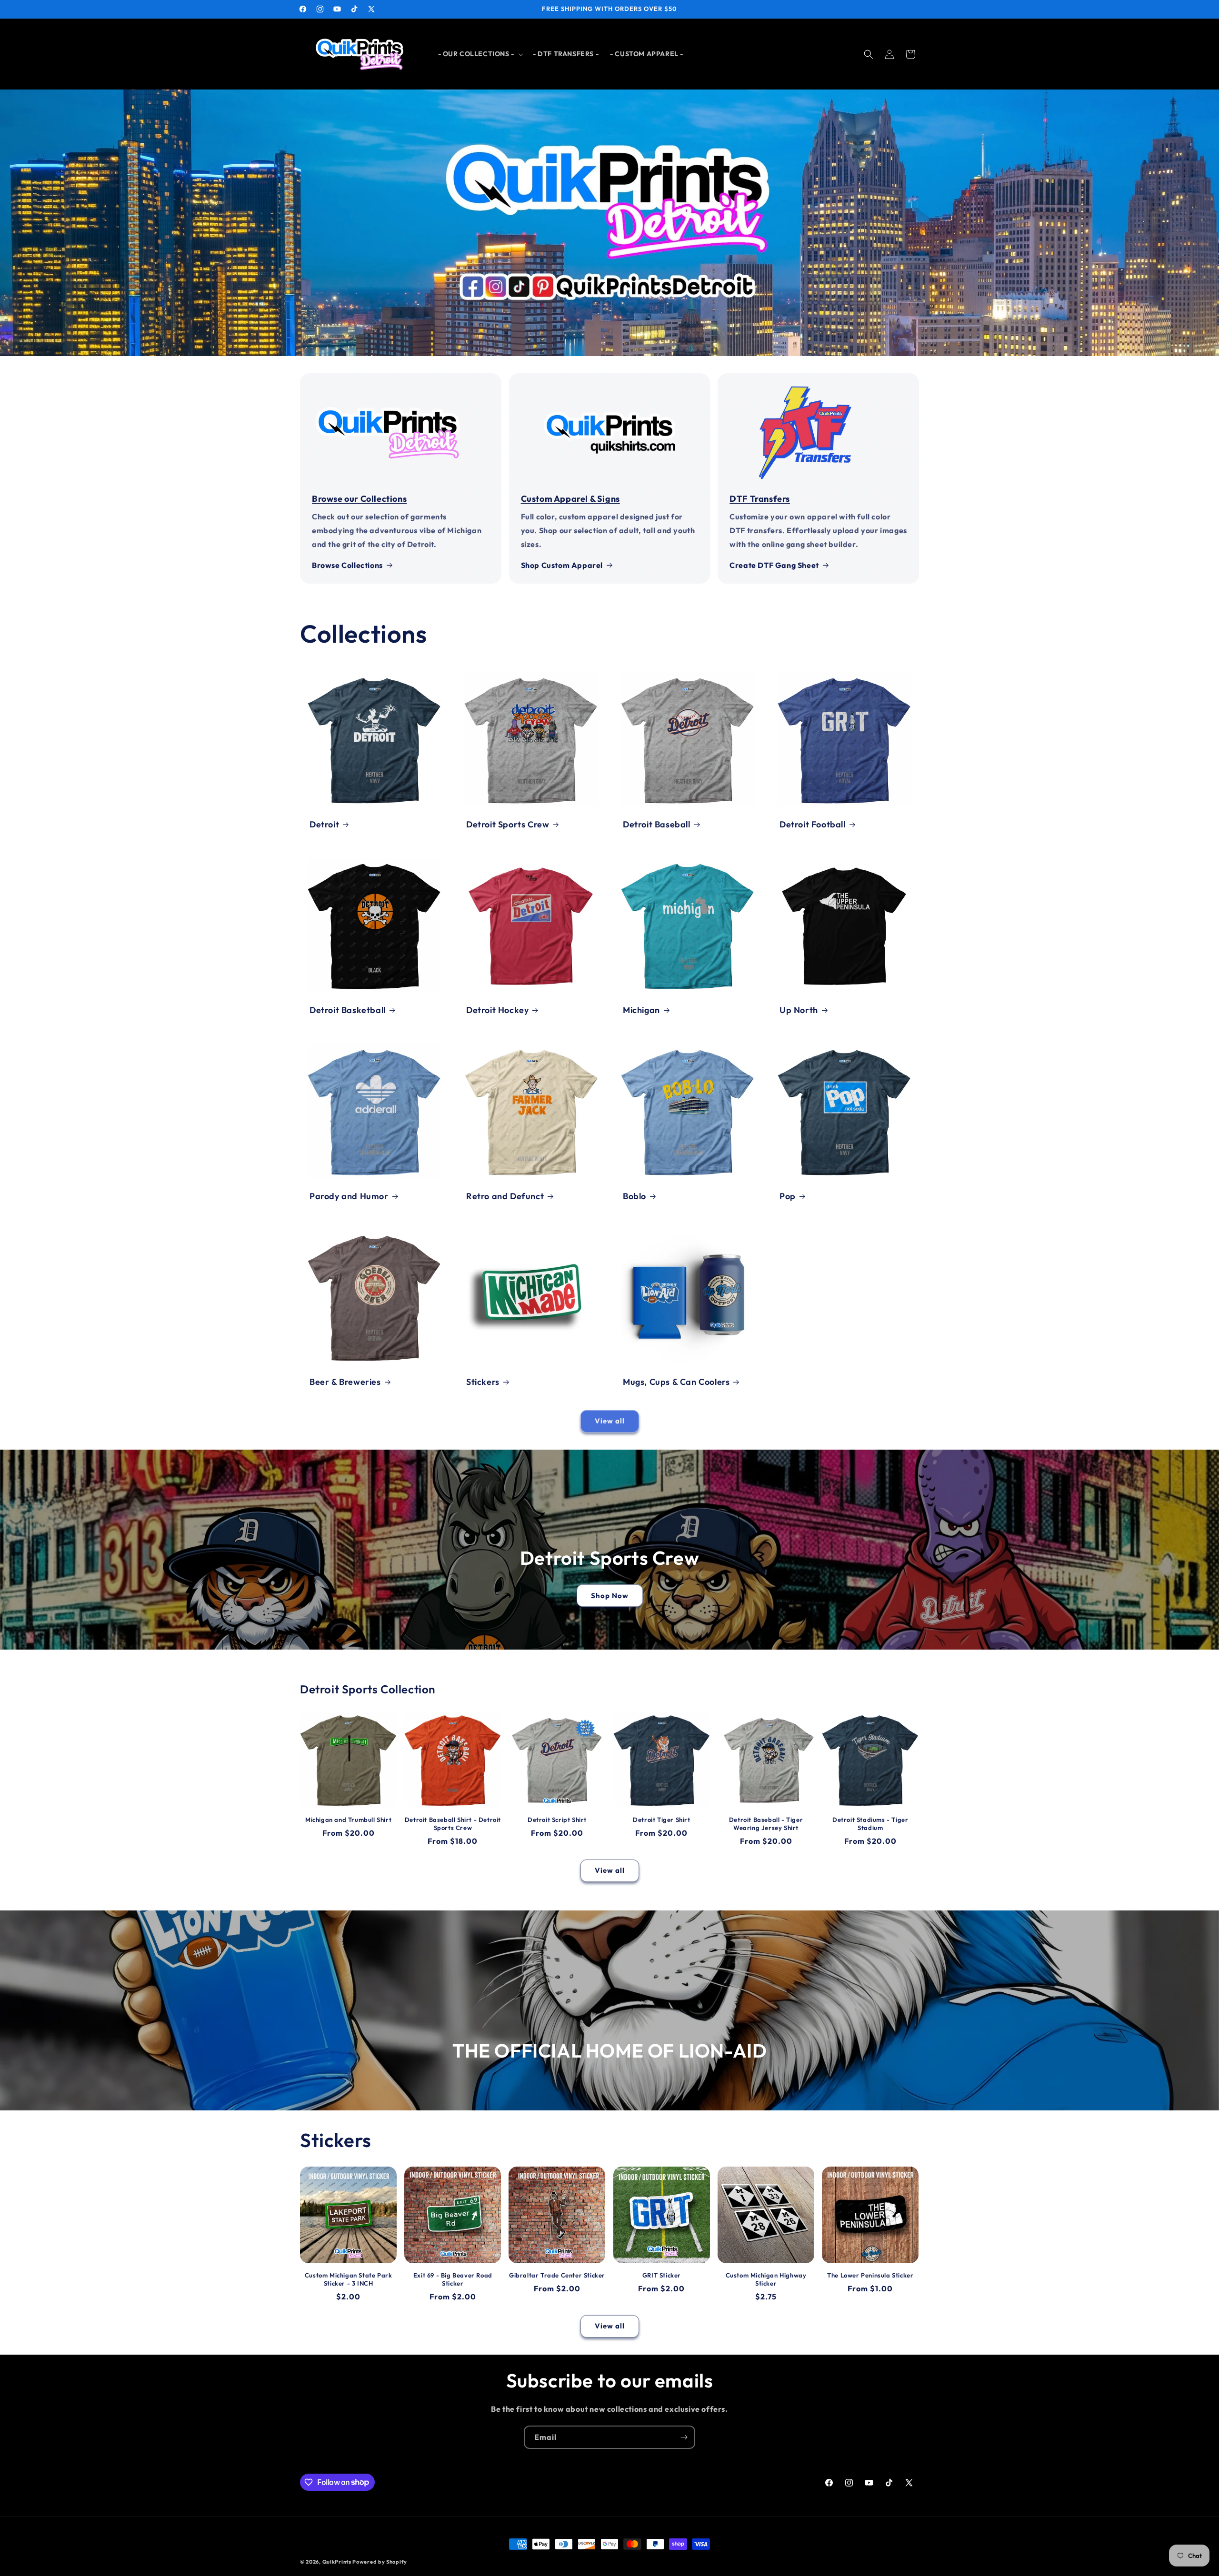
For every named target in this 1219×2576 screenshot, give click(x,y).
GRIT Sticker (662, 2275)
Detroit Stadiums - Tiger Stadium (870, 1824)
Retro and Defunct (505, 1196)
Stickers (483, 1382)
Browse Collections (347, 565)
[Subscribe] (684, 2437)
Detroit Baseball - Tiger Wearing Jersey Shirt (766, 1824)
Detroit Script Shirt (557, 1820)
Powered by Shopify (380, 2562)
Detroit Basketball (348, 1010)
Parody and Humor (349, 1196)
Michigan (641, 1010)
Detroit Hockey (497, 1010)
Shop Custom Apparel (562, 565)
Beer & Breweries (345, 1382)
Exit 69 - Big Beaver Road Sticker (453, 2279)
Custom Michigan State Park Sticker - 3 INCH (349, 2279)
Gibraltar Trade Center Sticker (557, 2275)
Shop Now (610, 1595)
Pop (788, 1196)
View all (610, 1421)
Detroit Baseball (657, 824)
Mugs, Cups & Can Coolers (676, 1382)
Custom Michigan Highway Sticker (766, 2279)
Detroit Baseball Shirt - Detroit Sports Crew (453, 1824)
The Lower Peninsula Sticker (870, 2275)
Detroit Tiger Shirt (661, 1820)
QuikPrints (337, 2562)
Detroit (324, 824)
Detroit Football (813, 824)
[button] (480, 54)
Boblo (634, 1196)
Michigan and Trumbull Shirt (348, 1820)
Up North (799, 1010)
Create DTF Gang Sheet (774, 565)
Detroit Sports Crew (508, 824)
